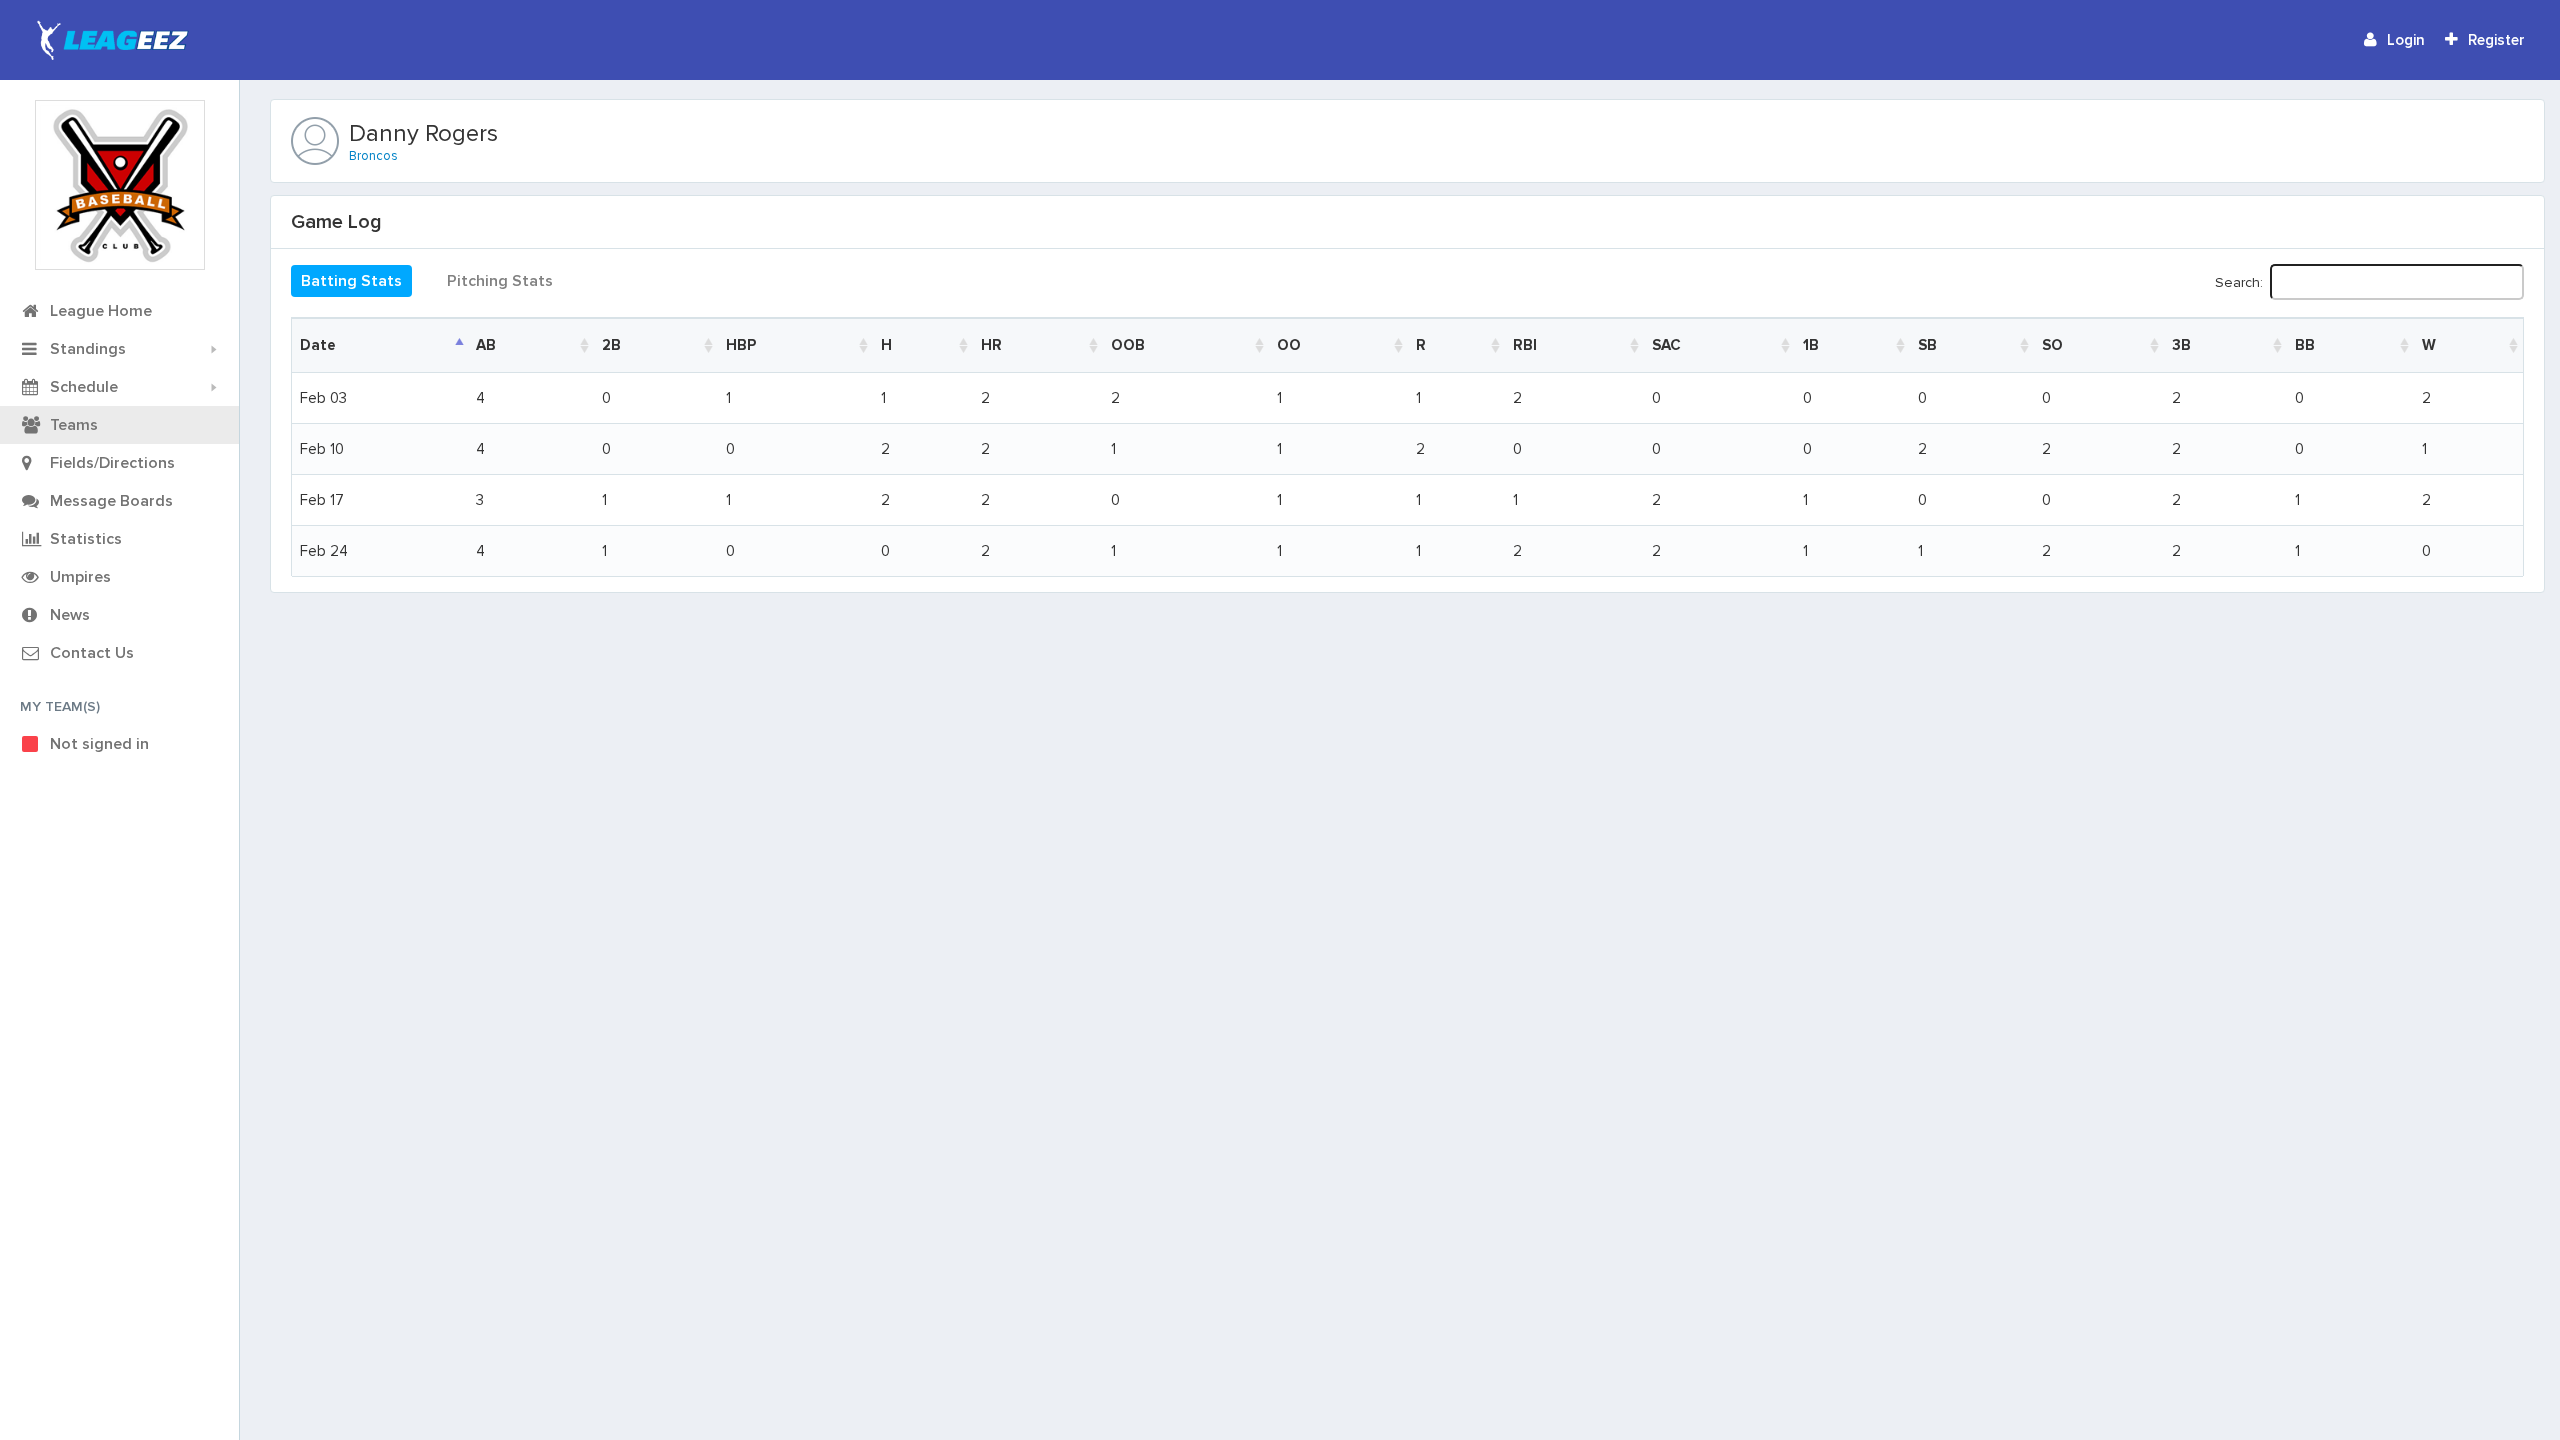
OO (1289, 345)
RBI (1525, 345)
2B (611, 345)
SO (2052, 345)
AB (486, 345)
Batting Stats (351, 281)
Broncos (373, 156)
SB (1927, 345)
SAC (1666, 345)
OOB (1128, 345)
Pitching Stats (500, 281)
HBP (741, 345)
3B (2181, 345)
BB (2305, 345)
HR (991, 345)
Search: (2239, 281)
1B (1811, 345)
